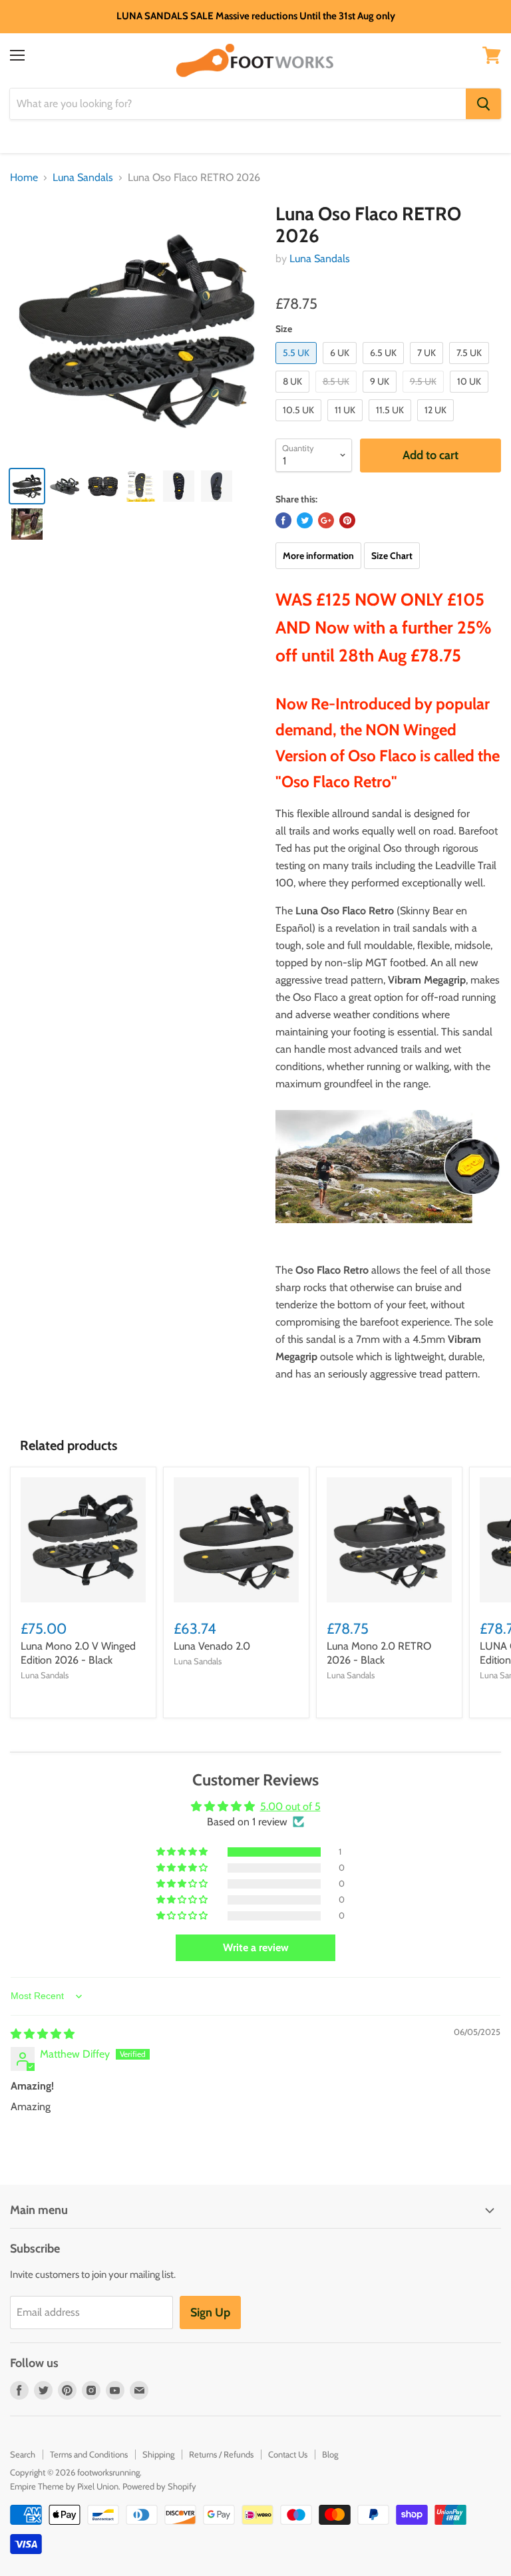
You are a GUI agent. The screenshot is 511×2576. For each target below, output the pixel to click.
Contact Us (288, 2454)
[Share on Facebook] (283, 520)
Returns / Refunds (221, 2454)
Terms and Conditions (89, 2454)
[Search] (483, 104)
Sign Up (210, 2312)
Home (24, 178)
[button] (183, 1852)
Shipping (158, 2454)
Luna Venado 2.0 (212, 1646)
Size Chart (392, 556)
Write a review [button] (256, 1947)
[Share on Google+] (326, 520)
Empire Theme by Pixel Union (64, 2486)
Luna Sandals (83, 178)
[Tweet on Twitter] (305, 520)
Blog (330, 2454)
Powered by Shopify (159, 2486)
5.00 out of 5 (290, 1806)
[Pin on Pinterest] (347, 520)
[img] (43, 2034)
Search (23, 2454)
